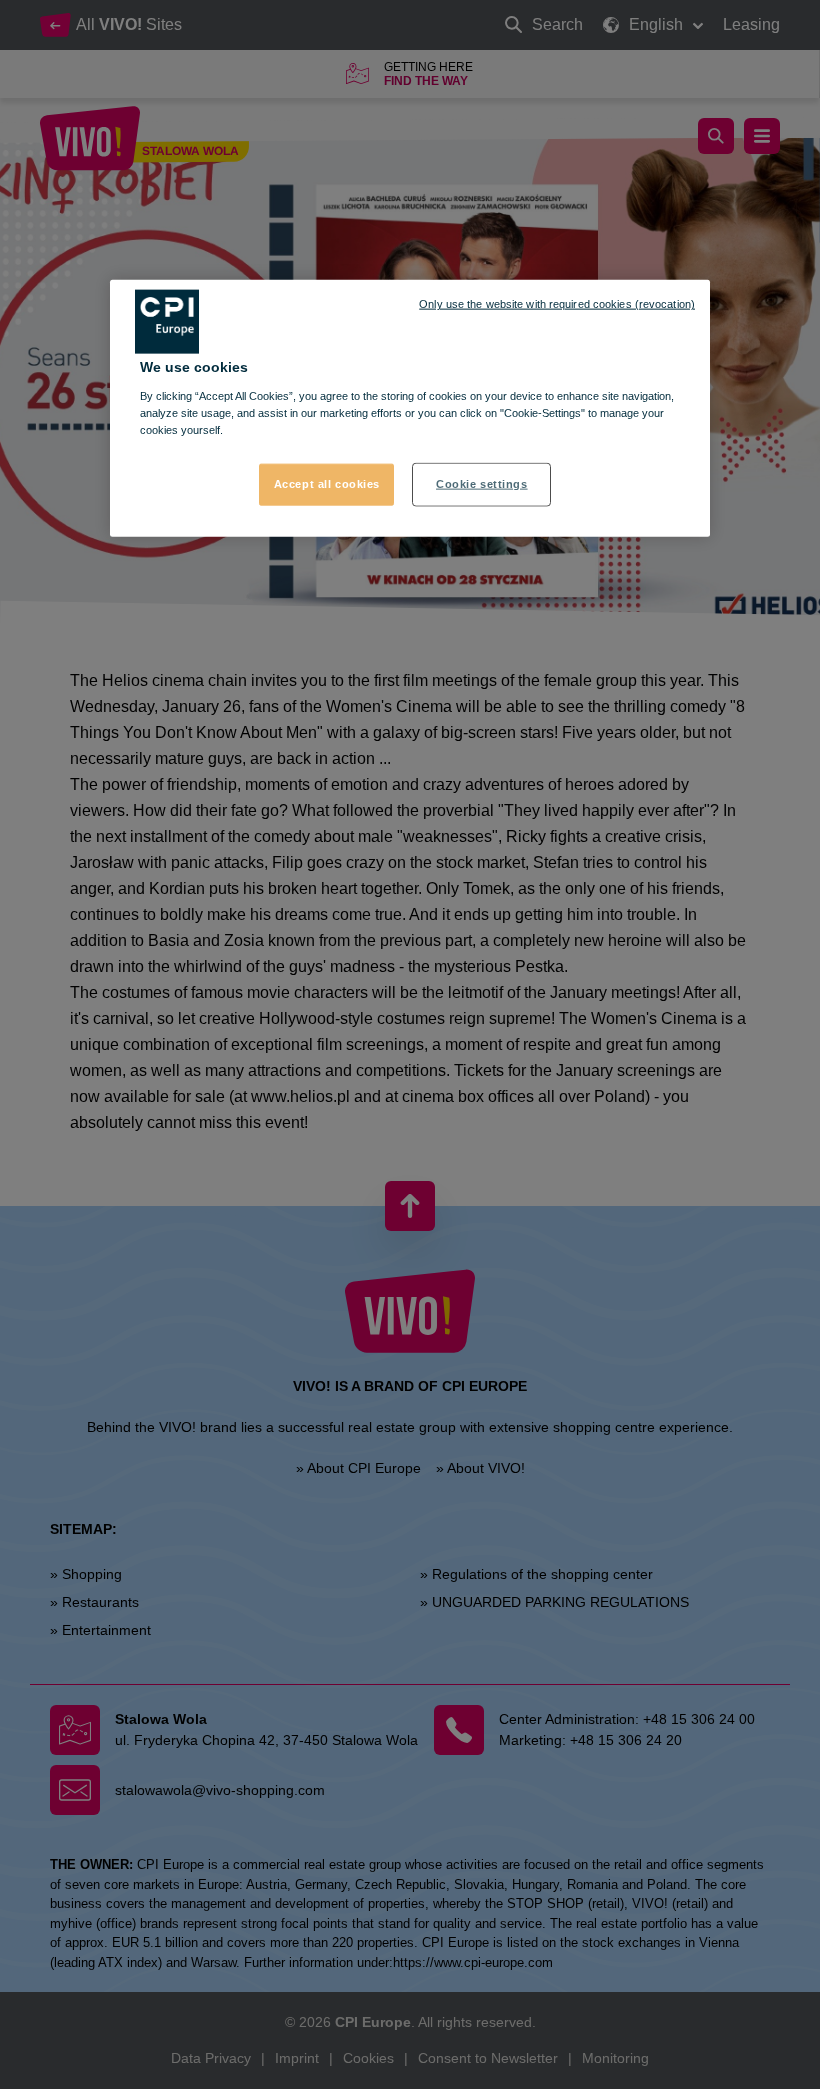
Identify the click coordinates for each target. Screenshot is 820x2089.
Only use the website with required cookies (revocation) (557, 304)
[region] (410, 408)
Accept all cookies (327, 484)
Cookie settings (482, 484)
